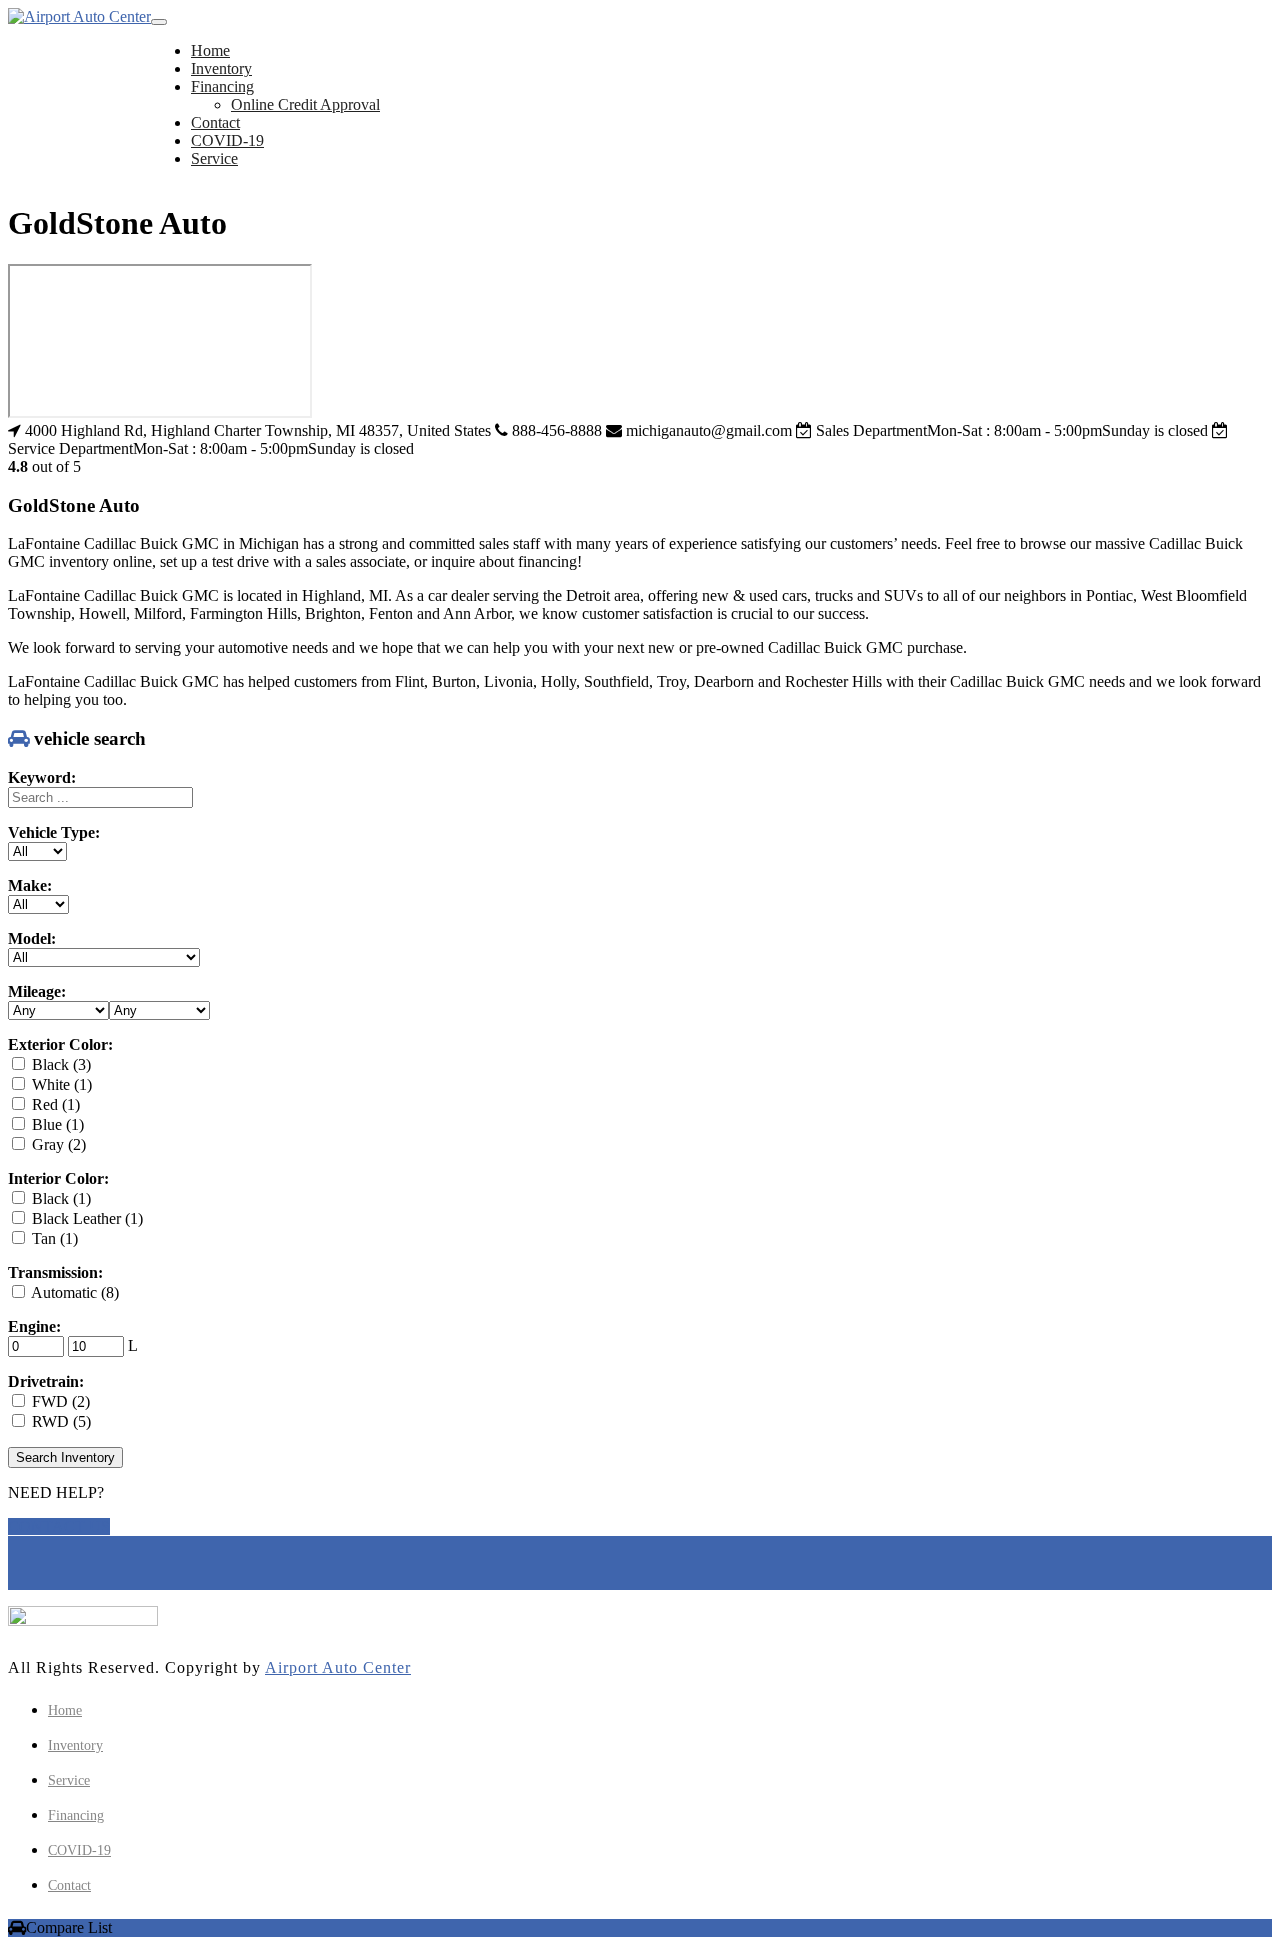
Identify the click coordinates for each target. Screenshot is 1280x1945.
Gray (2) (57, 1144)
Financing (222, 86)
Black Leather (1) (85, 1218)
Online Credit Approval (305, 104)
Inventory (221, 68)
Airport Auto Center (338, 1667)
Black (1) (59, 1198)
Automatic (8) (73, 1292)
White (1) (60, 1084)
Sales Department (871, 430)
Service (214, 158)
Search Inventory (65, 1457)
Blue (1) (56, 1124)
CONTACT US (59, 1526)
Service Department (70, 448)
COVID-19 (227, 140)
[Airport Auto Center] (79, 17)
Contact (215, 122)
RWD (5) (59, 1421)
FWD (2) (59, 1401)
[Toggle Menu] (159, 22)
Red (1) (54, 1104)
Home (210, 50)
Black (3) (59, 1064)
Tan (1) (53, 1238)
